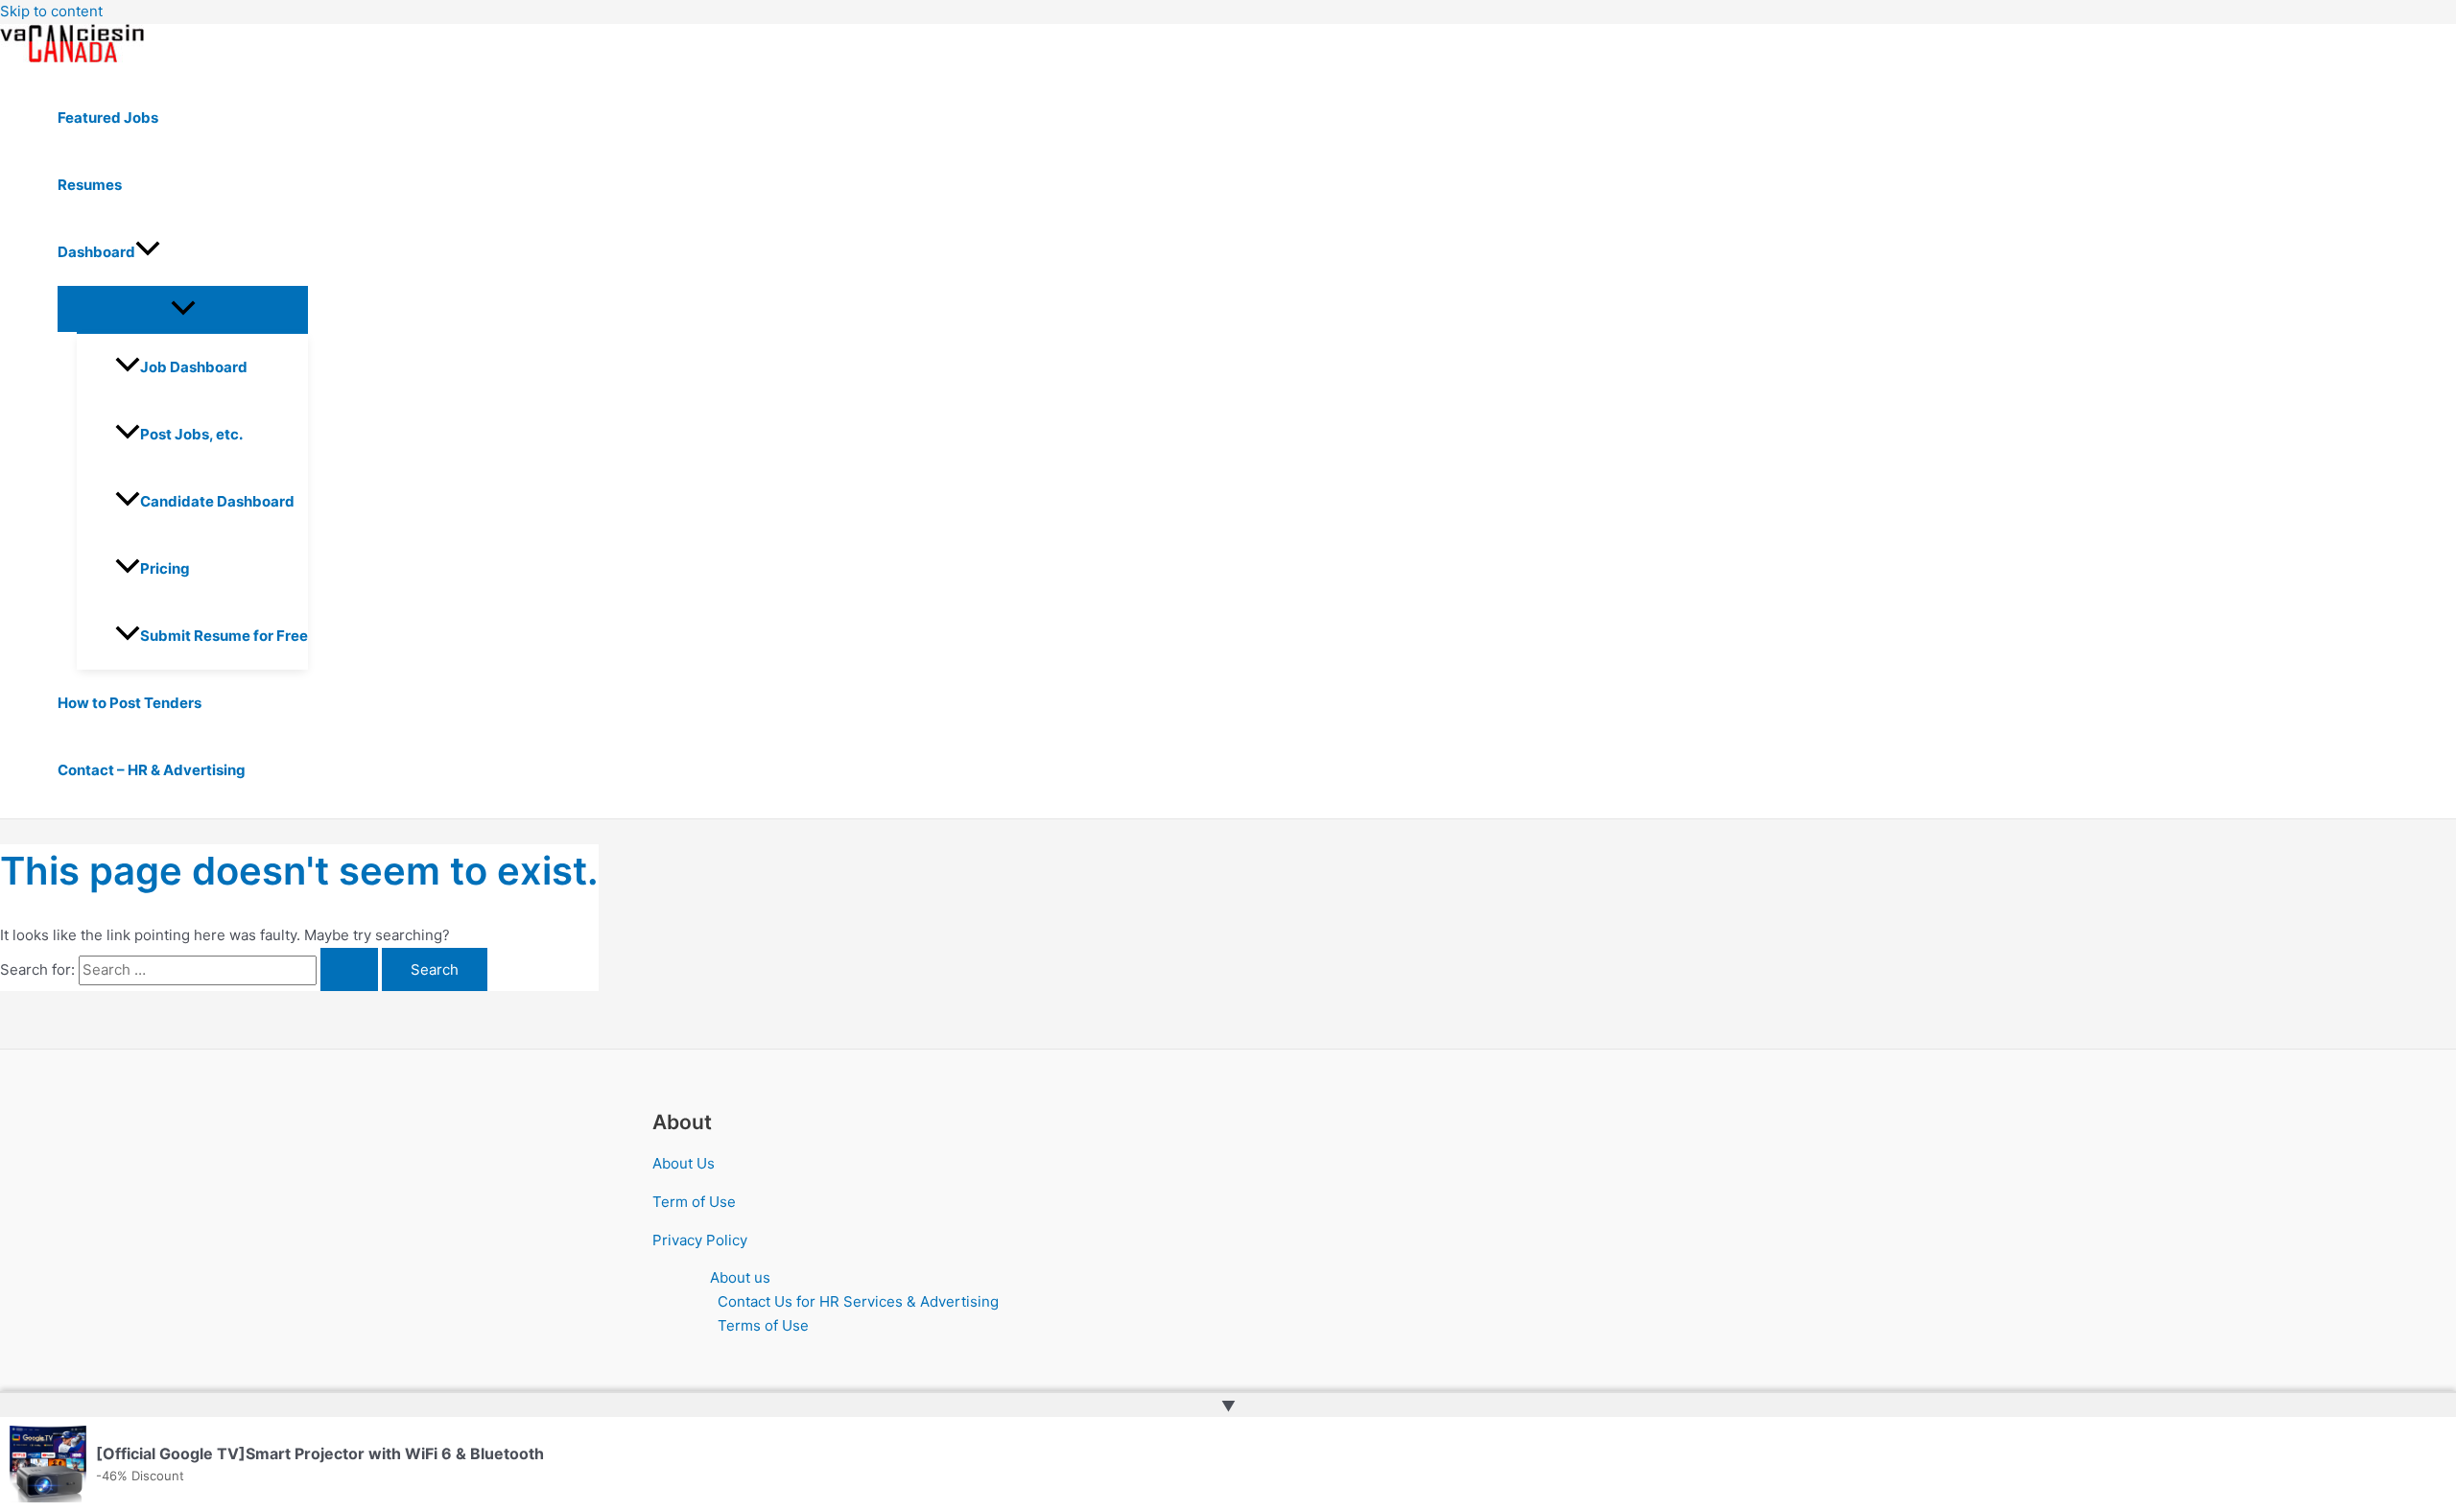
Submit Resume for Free (224, 636)
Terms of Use (763, 1325)
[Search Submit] (349, 969)
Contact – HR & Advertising (152, 770)
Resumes (90, 185)
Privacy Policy (700, 1240)
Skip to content (51, 11)
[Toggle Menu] (183, 309)
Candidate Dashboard (217, 501)
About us (740, 1277)
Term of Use (694, 1202)
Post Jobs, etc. (191, 434)
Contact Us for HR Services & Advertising (858, 1301)
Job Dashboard (194, 367)
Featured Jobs (108, 118)
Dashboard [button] (96, 252)
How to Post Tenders (130, 703)
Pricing (165, 568)
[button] (148, 252)
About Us (684, 1163)
